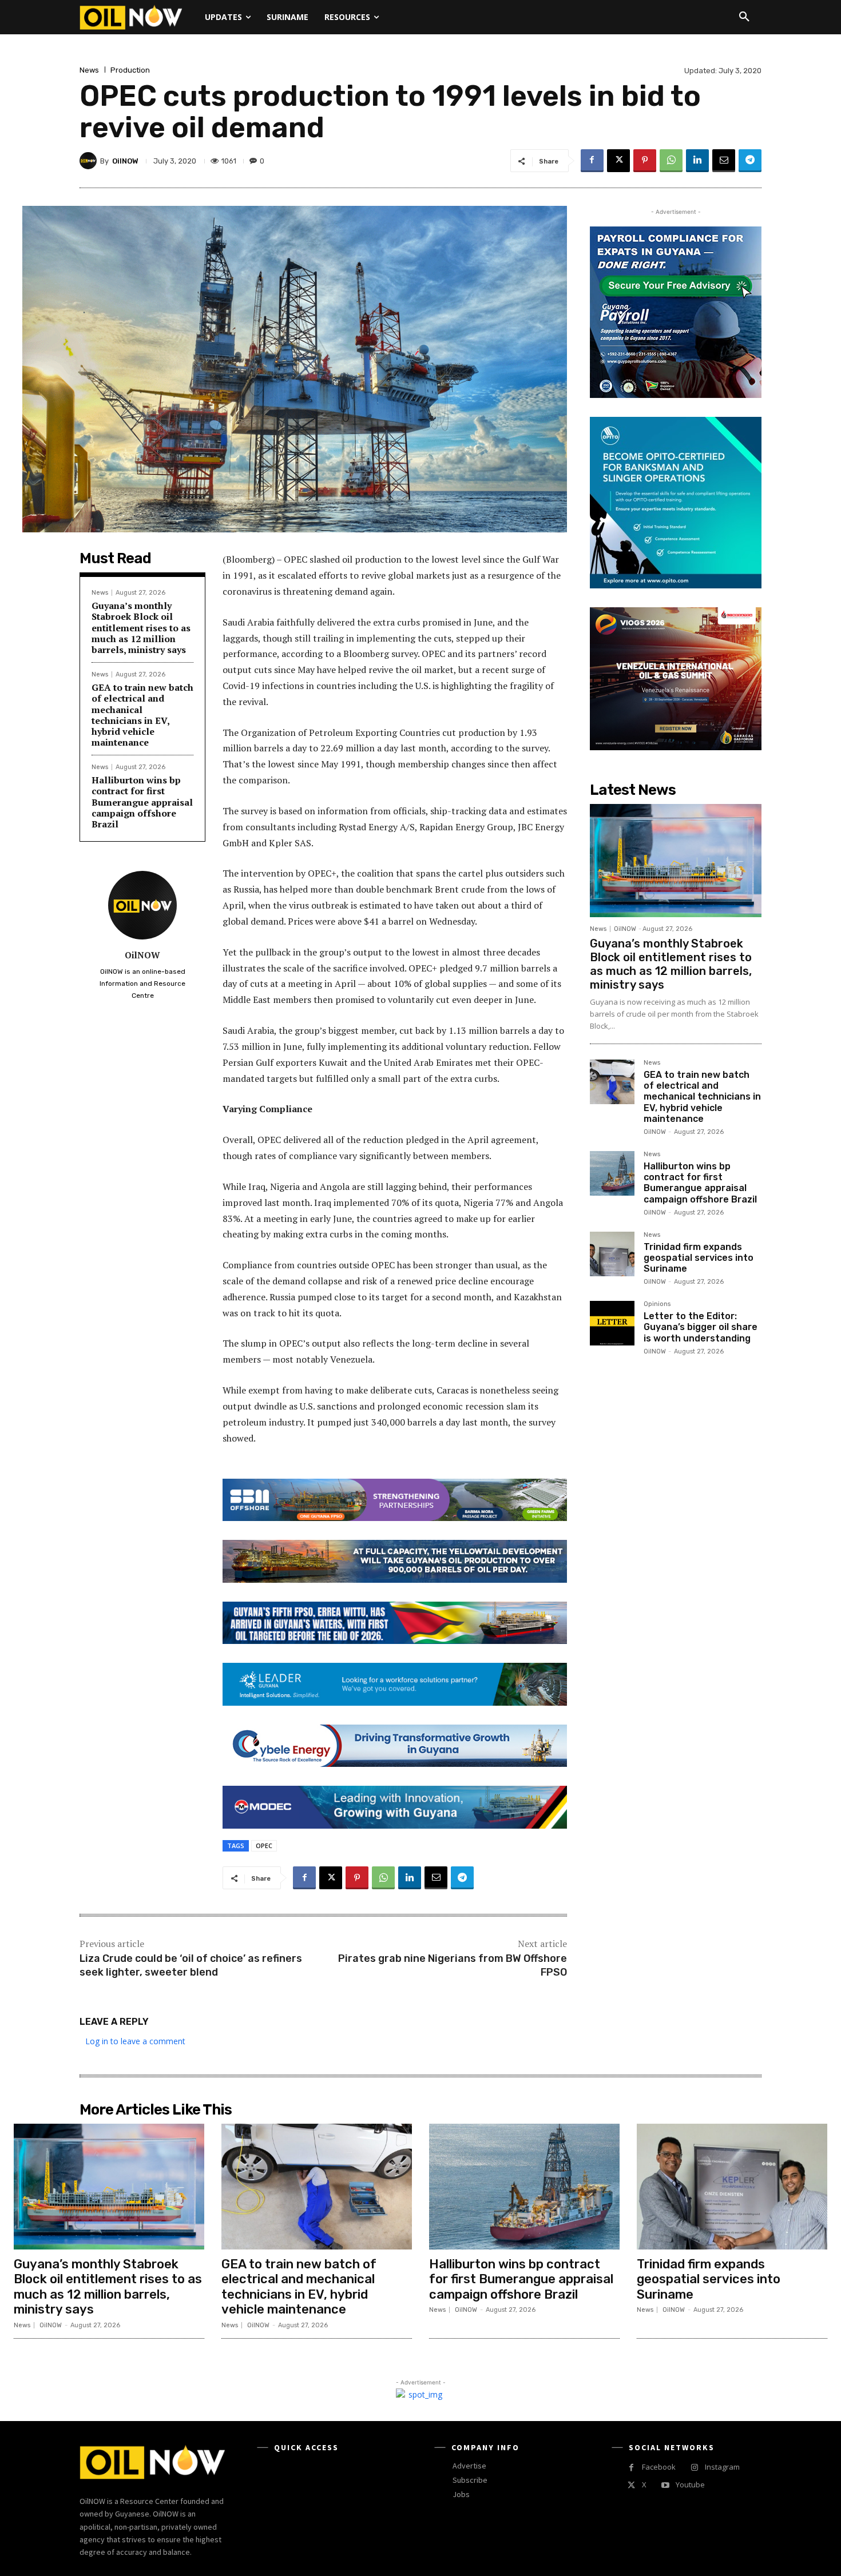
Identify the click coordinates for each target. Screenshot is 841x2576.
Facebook (659, 2467)
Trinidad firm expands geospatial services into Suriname (699, 1258)
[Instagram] (694, 2468)
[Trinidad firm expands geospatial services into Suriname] (612, 1254)
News (89, 70)
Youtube (690, 2485)
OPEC (264, 1846)
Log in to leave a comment (135, 2041)
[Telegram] (750, 161)
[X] (618, 161)
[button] (744, 17)
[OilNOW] (90, 161)
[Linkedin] (697, 161)
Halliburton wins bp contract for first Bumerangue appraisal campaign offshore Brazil (142, 802)
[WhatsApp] (671, 161)
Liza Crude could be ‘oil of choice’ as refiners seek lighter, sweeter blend (191, 1965)
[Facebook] (592, 161)
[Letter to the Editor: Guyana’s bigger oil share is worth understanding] (612, 1323)
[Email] (724, 161)
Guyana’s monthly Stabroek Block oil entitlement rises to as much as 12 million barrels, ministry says (141, 628)
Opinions (657, 1304)
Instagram (722, 2467)
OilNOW (125, 161)
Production (130, 70)
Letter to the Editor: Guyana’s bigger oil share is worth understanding (701, 1327)
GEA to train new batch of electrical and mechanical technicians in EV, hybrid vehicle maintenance (142, 715)
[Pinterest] (645, 161)
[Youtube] (665, 2485)
